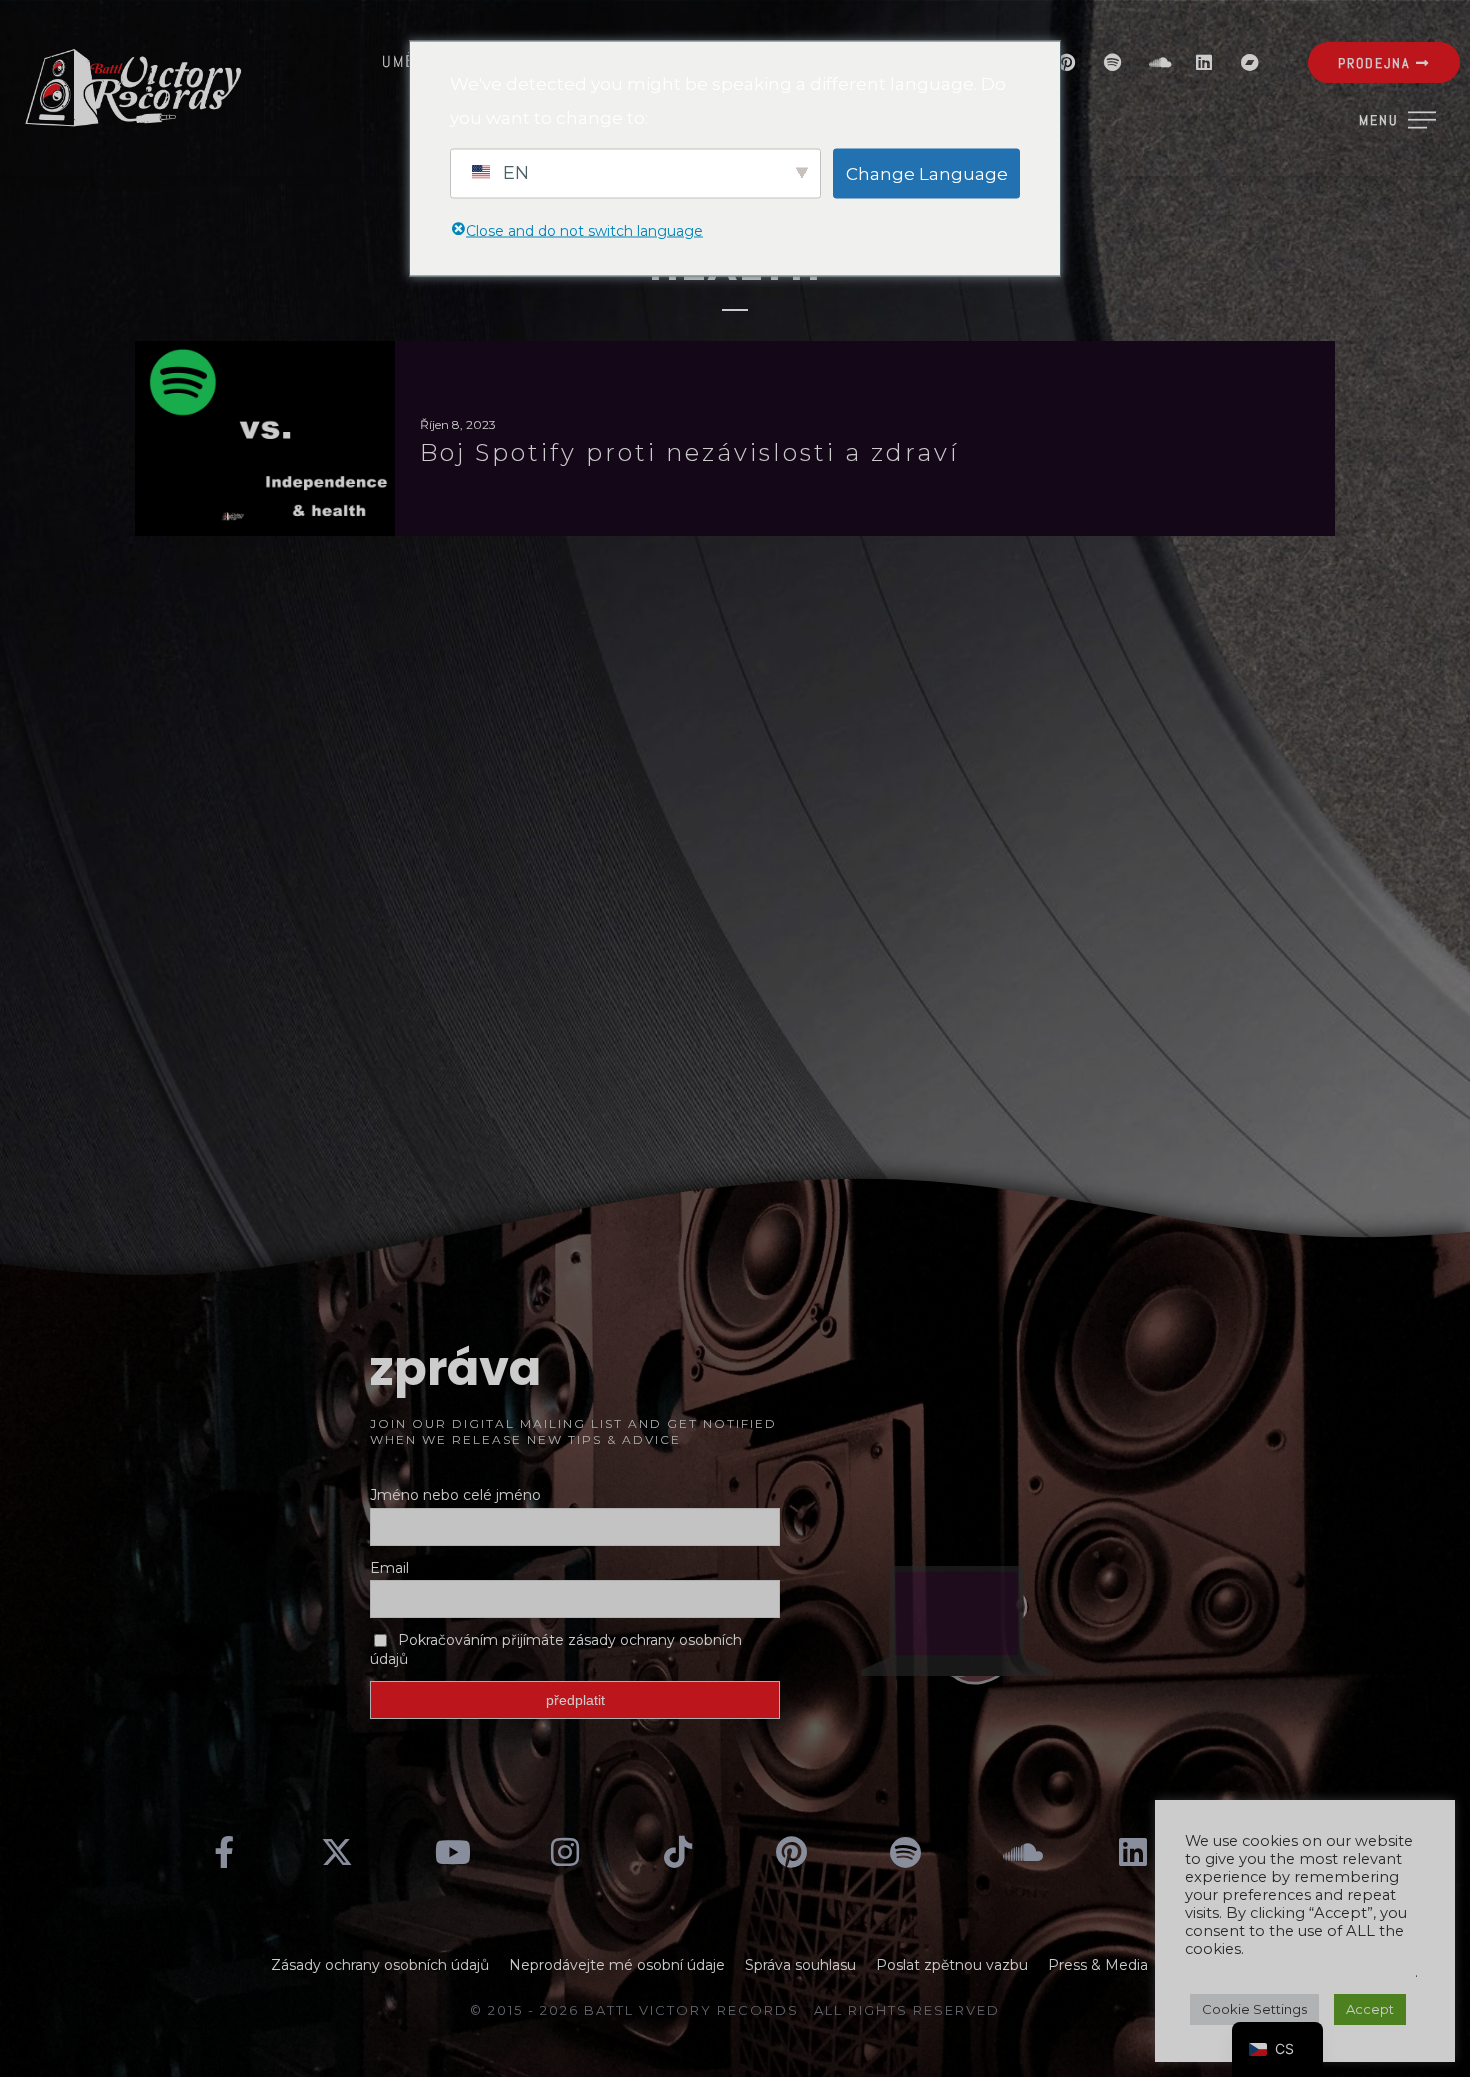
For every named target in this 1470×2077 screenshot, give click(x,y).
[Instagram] (565, 1852)
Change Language (927, 173)
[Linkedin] (1204, 62)
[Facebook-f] (224, 1852)
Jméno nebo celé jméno (455, 1495)
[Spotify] (1112, 62)
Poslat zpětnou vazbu (952, 1965)
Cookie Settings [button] (1254, 2009)
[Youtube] (451, 1852)
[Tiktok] (678, 1852)
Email (389, 1568)
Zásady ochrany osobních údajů (380, 1965)
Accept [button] (1370, 2009)
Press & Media (1098, 1965)
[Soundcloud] (1158, 62)
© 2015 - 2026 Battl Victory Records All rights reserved (735, 2010)
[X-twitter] (338, 1852)
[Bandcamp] (1250, 62)
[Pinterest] (1066, 62)
